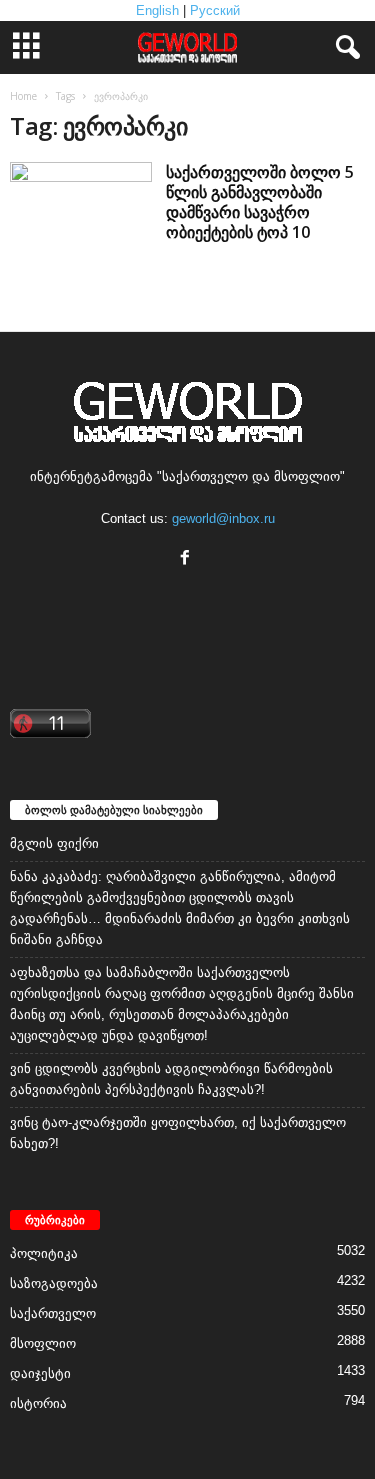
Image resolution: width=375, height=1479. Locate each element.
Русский (215, 10)
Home (23, 96)
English (157, 10)
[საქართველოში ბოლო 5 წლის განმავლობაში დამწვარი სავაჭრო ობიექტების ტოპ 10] (81, 233)
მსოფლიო (43, 1343)
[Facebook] (187, 559)
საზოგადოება (54, 1283)
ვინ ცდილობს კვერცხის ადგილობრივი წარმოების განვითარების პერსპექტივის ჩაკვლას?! (171, 1079)
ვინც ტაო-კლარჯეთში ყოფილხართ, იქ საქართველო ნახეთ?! (178, 1133)
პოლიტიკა (44, 1253)
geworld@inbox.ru (223, 518)
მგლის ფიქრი (54, 843)
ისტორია (38, 1403)
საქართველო (53, 1313)
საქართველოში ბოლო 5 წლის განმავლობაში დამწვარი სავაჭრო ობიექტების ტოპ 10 (260, 202)
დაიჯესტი (40, 1373)
